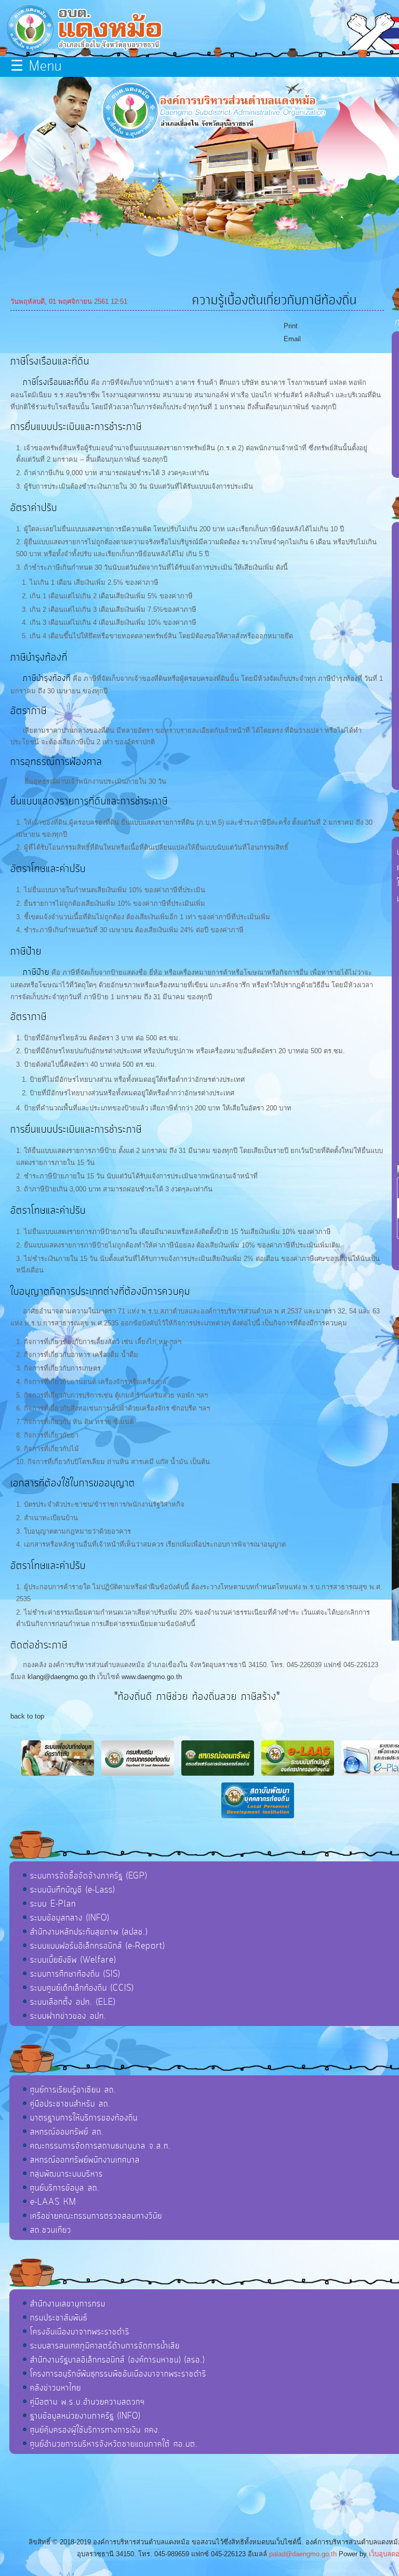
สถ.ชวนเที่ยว (51, 2230)
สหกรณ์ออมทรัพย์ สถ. (67, 2132)
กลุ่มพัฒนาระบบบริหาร (66, 2174)
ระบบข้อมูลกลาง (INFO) (70, 1918)
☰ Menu (36, 67)
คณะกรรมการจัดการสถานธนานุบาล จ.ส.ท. (101, 2146)
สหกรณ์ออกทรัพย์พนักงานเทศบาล (85, 2160)
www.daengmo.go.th (152, 1677)
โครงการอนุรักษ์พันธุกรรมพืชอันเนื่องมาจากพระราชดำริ (118, 2374)
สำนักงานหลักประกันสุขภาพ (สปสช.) (89, 1932)
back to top (27, 1716)
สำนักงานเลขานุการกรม (68, 2304)
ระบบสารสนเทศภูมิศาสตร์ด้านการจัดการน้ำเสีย (105, 2346)
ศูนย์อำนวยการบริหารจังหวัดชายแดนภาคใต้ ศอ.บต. (114, 2444)
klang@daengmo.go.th (61, 1677)
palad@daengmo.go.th (303, 2554)
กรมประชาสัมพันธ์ (59, 2318)
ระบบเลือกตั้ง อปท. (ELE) (73, 2002)
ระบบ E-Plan (53, 1904)
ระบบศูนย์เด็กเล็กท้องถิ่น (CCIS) (82, 1988)
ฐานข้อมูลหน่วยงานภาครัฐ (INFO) (85, 2416)
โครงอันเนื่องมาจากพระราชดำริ (80, 2332)
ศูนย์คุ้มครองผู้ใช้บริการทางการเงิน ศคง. (95, 2430)
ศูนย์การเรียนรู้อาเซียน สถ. (73, 2090)
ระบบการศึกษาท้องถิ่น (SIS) (75, 1974)
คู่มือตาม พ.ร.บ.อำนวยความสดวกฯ (88, 2402)
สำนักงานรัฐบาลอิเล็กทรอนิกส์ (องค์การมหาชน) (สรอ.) (117, 2360)
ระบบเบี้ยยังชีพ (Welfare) (73, 1960)
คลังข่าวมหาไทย (56, 2388)
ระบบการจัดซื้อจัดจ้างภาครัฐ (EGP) (89, 1876)
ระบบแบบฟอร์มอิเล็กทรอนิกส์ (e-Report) (97, 1946)
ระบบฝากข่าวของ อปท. (68, 2016)
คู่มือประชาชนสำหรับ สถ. (70, 2104)
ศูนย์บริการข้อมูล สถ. (65, 2188)
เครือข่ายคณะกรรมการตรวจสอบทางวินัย (96, 2216)
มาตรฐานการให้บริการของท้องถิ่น (84, 2118)
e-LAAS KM (53, 2202)
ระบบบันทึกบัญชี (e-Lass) (72, 1890)
